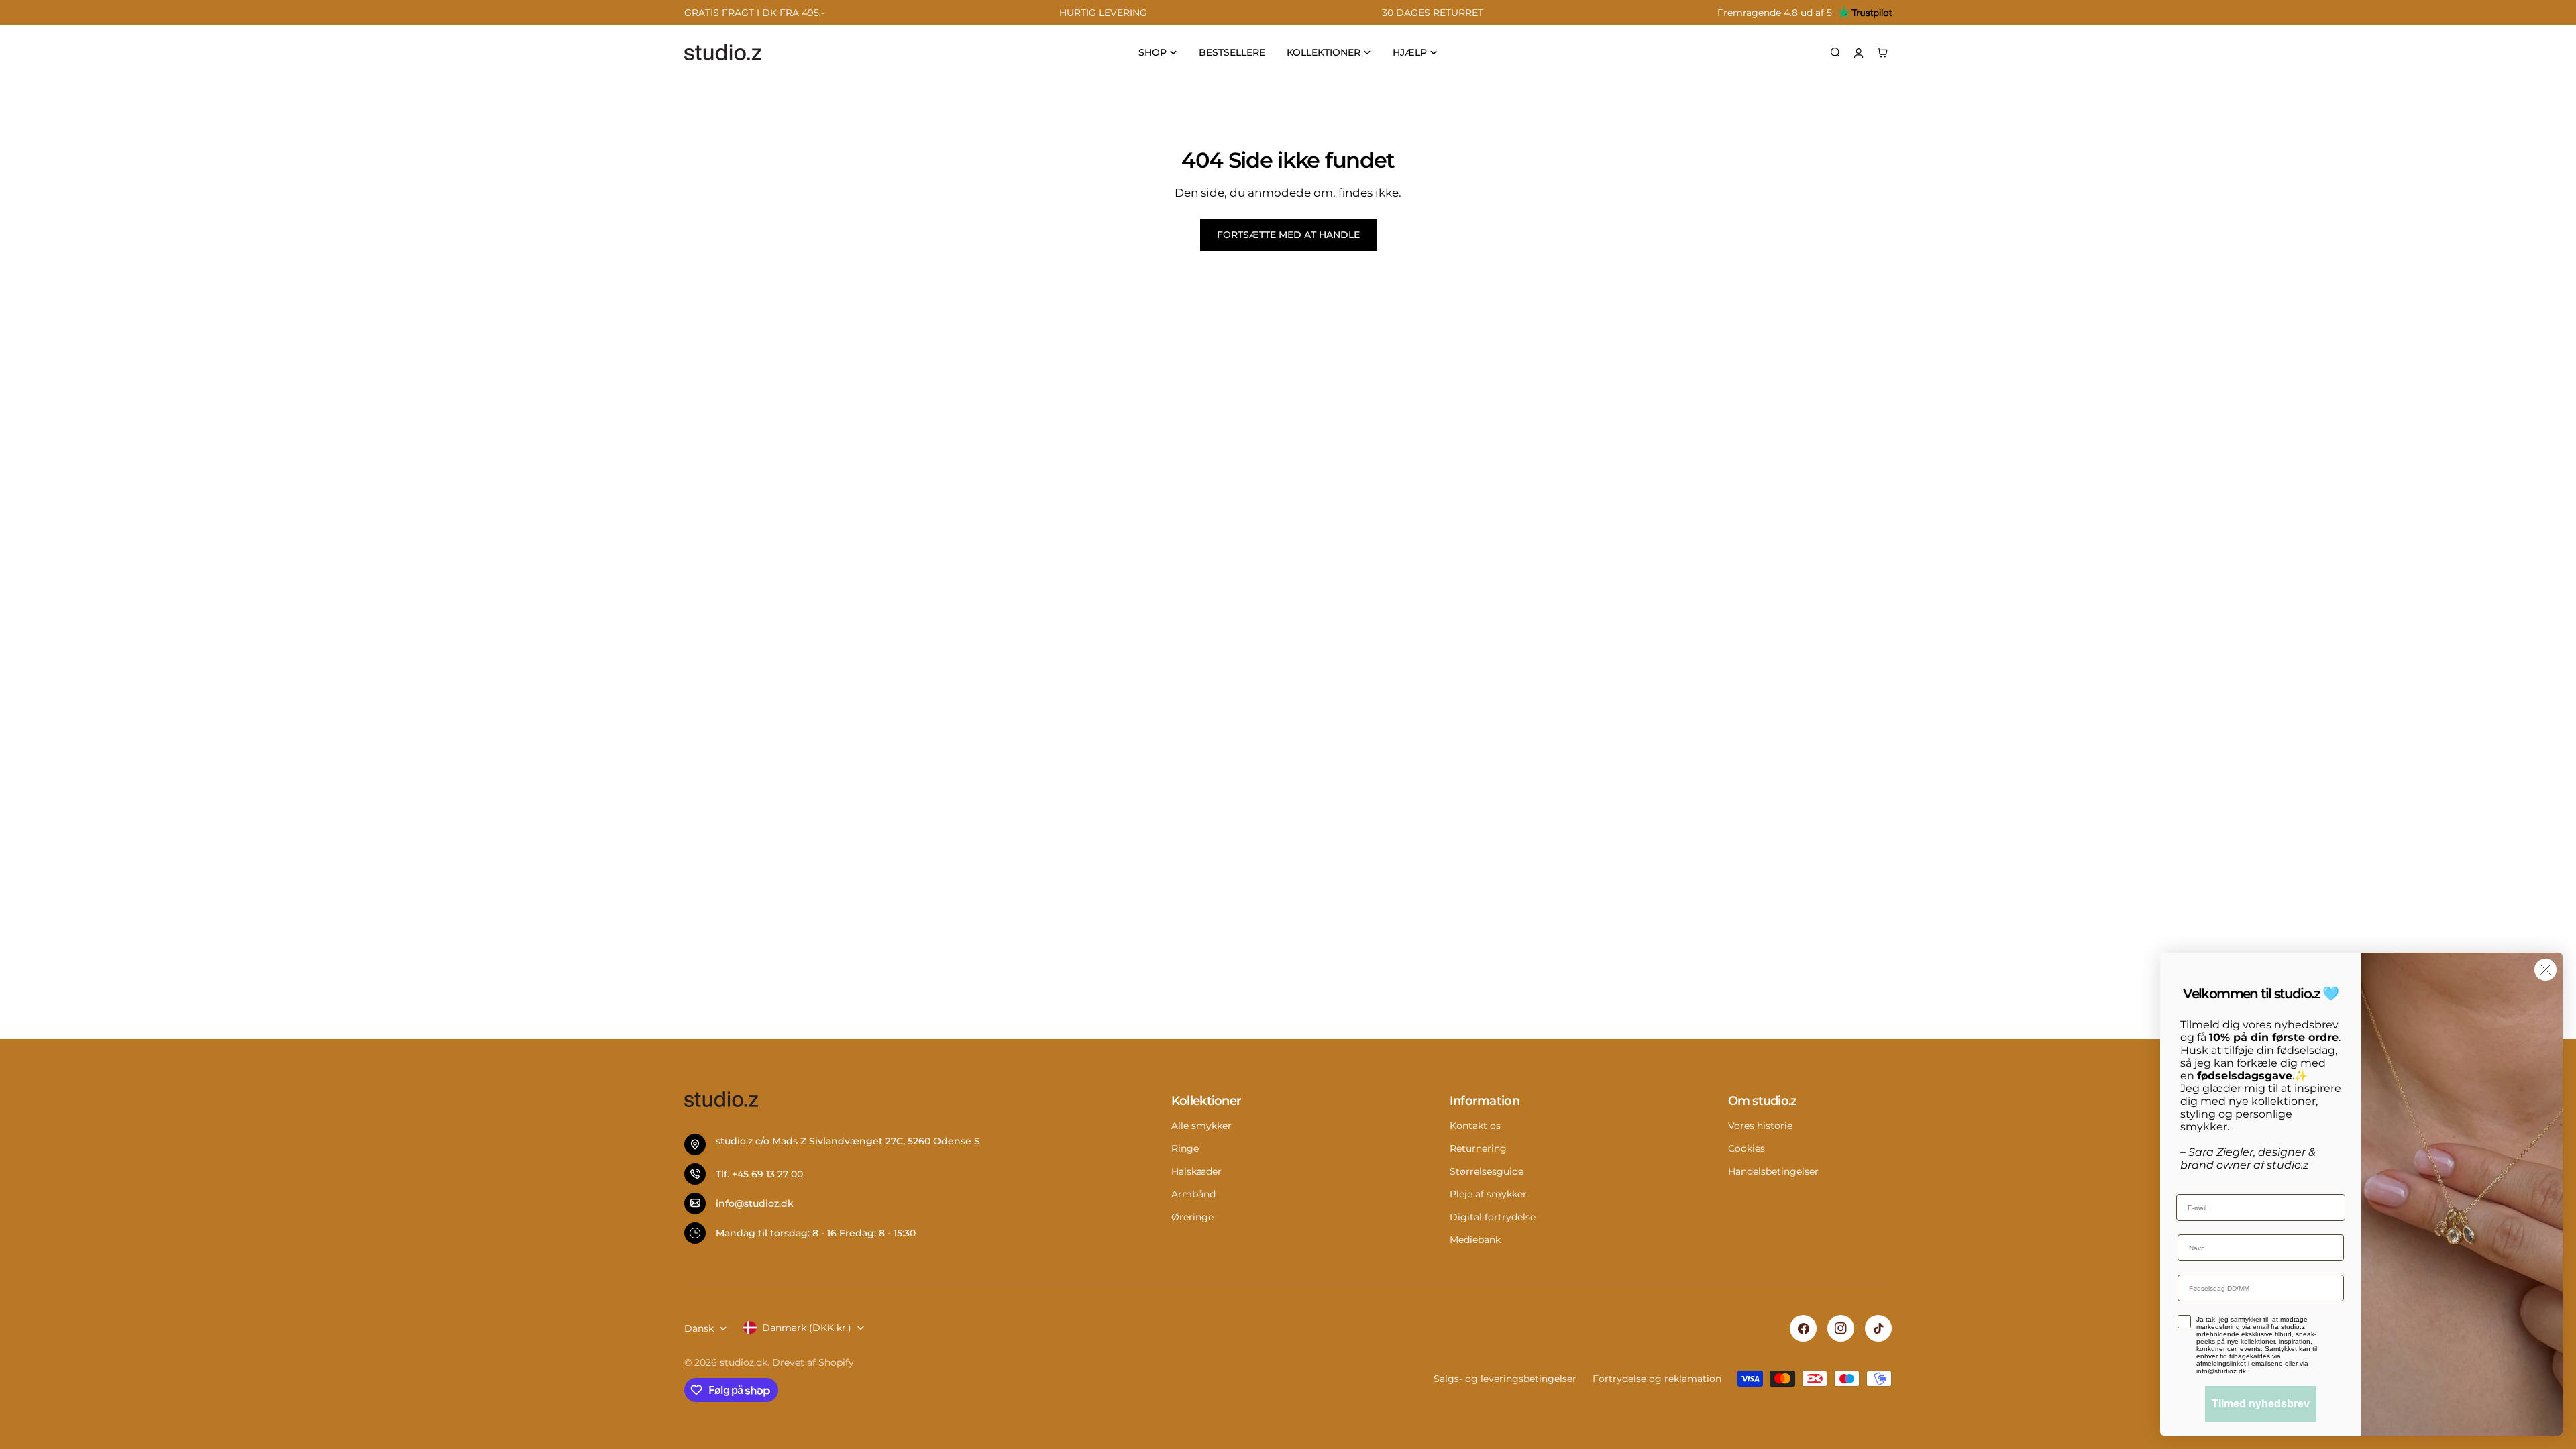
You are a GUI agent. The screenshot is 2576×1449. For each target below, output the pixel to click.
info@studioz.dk (755, 1203)
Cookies (1747, 1148)
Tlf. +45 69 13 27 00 (759, 1174)
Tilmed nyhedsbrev (2261, 1404)
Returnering (1478, 1148)
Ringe (1185, 1148)
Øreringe (1192, 1217)
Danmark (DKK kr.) (807, 1328)
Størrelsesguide (1487, 1171)
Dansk (699, 1328)
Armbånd (1193, 1194)
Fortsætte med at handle (1288, 235)
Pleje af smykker (1488, 1194)
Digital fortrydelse (1493, 1217)
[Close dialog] (2545, 970)
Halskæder (1196, 1171)
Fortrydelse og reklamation (1657, 1379)
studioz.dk (744, 1362)
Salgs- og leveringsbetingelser (1505, 1379)
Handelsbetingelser (1773, 1171)
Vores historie (1760, 1126)
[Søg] (1835, 52)
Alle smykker (1201, 1126)
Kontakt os (1475, 1126)
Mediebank (1475, 1240)
